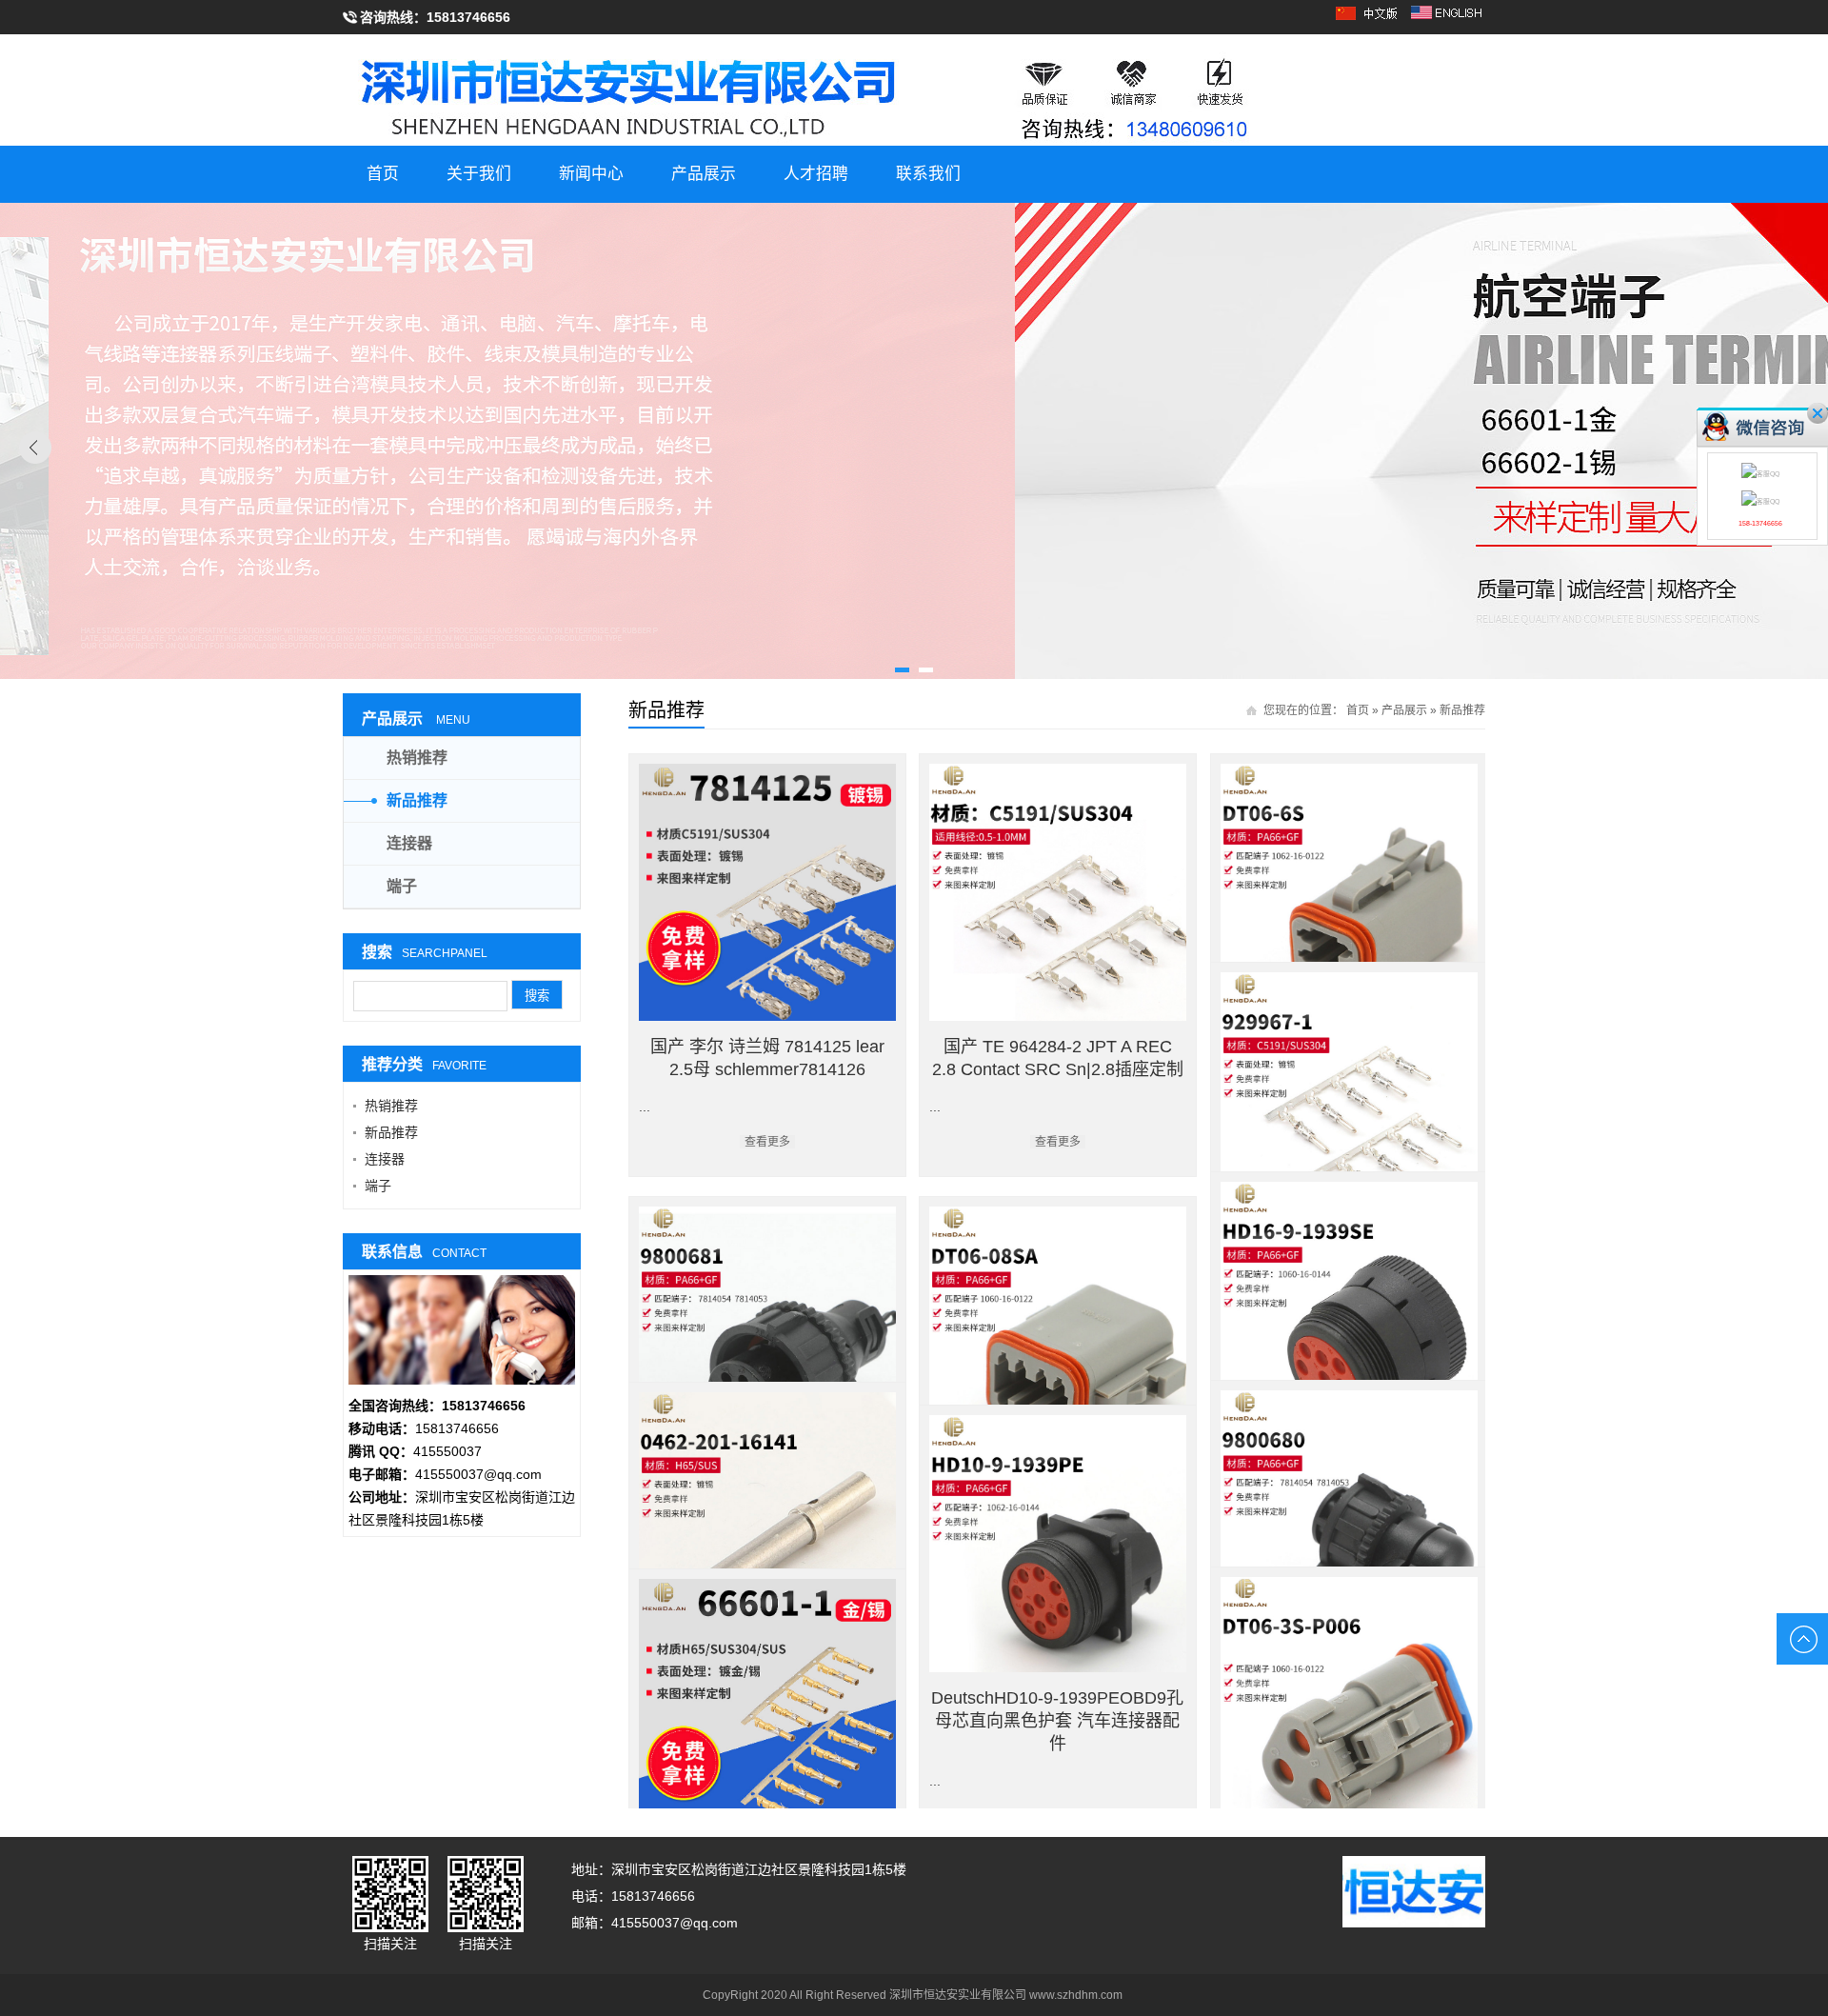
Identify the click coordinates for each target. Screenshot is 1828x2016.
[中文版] (1370, 19)
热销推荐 (417, 758)
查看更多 (767, 1142)
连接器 (409, 843)
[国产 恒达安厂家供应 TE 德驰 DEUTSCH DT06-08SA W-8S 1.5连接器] (1058, 1335)
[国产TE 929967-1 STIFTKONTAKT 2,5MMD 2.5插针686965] (1349, 1101)
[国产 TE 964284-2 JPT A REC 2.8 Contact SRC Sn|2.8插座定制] (1058, 892)
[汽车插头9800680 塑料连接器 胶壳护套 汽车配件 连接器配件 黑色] (1349, 1519)
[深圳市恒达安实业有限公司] (914, 91)
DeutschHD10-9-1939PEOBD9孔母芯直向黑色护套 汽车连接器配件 (1057, 1721)
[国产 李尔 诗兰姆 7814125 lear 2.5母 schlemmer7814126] (767, 892)
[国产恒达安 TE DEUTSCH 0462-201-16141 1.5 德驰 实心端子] (767, 1521)
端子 (402, 886)
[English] (1448, 19)
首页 (383, 174)
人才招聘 (816, 174)
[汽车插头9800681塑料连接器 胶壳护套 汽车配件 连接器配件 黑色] (767, 1335)
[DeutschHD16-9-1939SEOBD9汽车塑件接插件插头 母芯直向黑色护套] (1349, 1310)
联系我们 (928, 174)
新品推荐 (1462, 710)
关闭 (1818, 413)
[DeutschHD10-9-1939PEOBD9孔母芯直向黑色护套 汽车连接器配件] (1058, 1544)
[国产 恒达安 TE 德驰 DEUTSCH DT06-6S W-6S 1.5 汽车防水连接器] (1349, 892)
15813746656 (468, 17)
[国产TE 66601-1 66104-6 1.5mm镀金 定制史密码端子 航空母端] (767, 1707)
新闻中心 (591, 174)
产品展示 (704, 174)
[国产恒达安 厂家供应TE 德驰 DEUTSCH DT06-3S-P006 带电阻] (1349, 1706)
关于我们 (479, 174)
